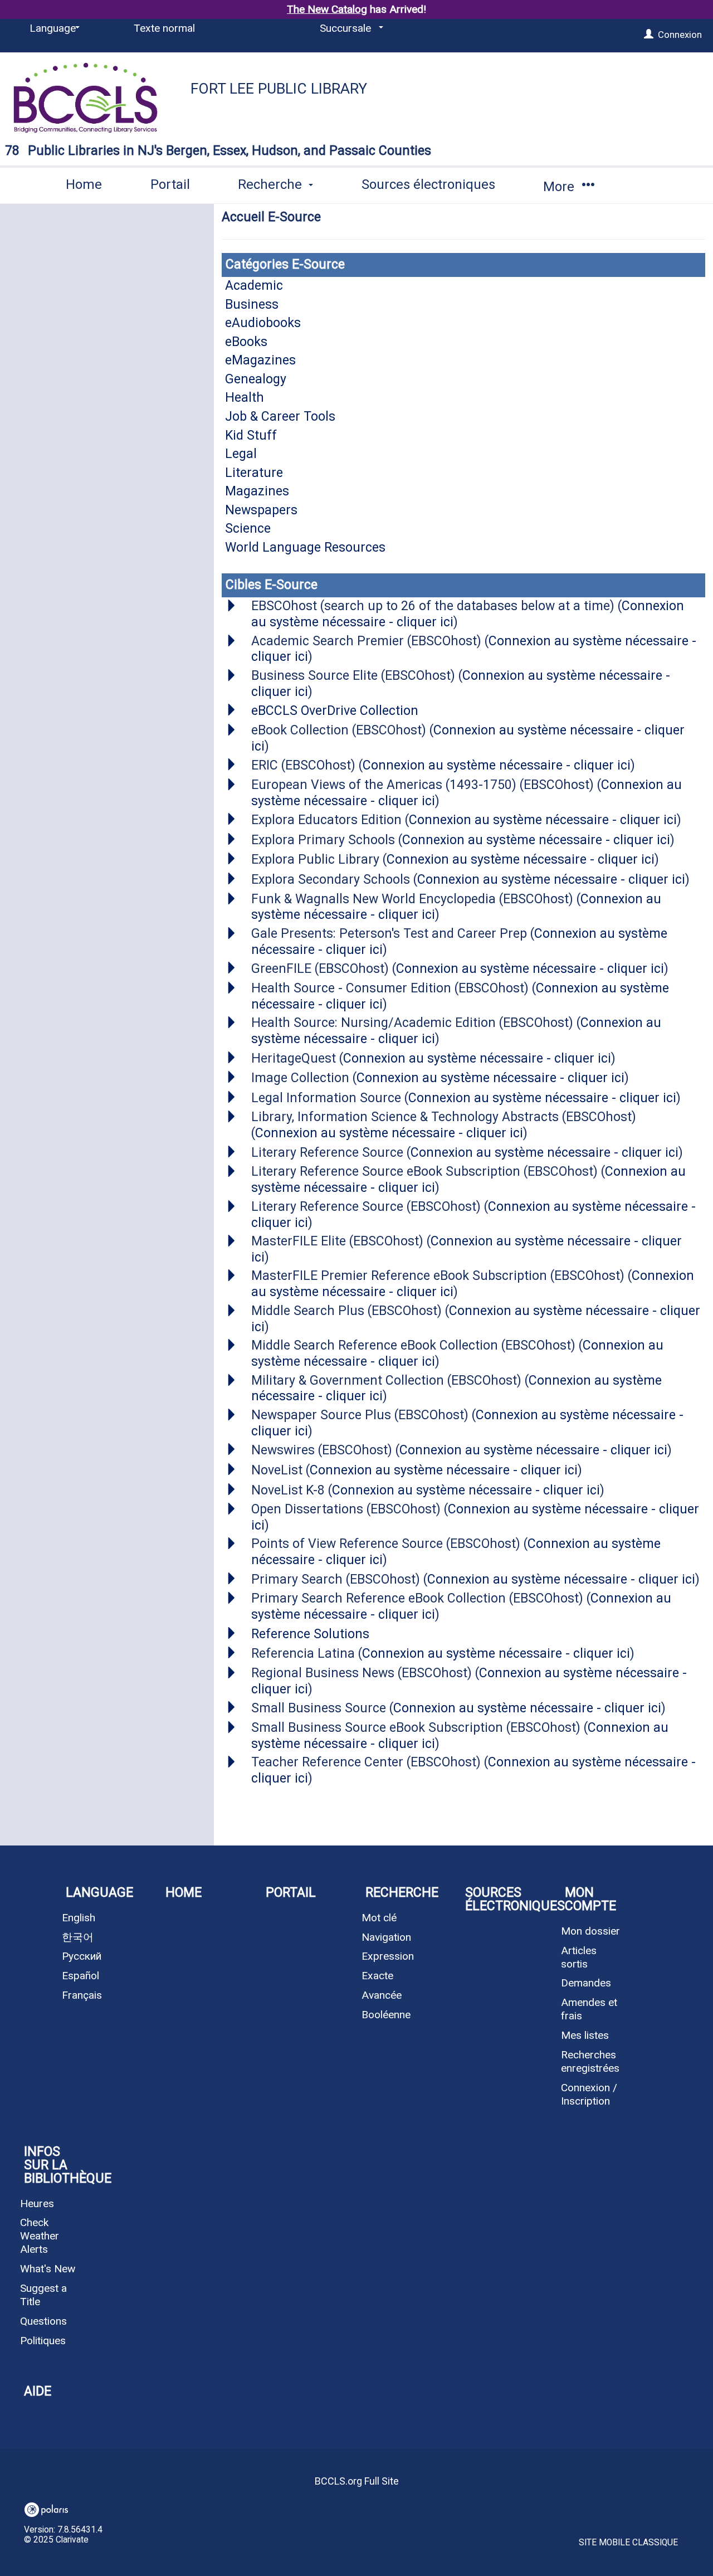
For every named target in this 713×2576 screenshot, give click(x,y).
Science (248, 529)
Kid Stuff (251, 435)
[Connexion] (649, 35)
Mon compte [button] (590, 1899)
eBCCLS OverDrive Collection (335, 711)
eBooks (246, 342)
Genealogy (256, 379)
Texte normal (164, 28)
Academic (254, 286)
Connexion (680, 35)
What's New (48, 2269)
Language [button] (99, 1893)
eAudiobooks (263, 323)
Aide (38, 2391)
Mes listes (585, 2035)
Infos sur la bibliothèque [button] (62, 2165)
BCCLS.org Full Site (357, 2481)
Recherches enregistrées (590, 2061)
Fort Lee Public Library (279, 89)
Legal (241, 454)
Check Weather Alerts (40, 2236)
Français (82, 1995)
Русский (82, 1956)
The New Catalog (327, 9)
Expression (388, 1956)
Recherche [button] (272, 184)
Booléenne (386, 2015)
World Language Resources (305, 547)
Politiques (43, 2341)
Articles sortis (579, 1957)
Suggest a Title (43, 2295)
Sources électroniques (428, 184)
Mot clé (379, 1918)
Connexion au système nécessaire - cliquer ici (497, 765)
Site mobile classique (628, 2543)
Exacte (377, 1976)
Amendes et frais (589, 2009)
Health (245, 398)
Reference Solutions (310, 1634)
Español (80, 1976)
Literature (254, 473)
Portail (170, 184)
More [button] (560, 187)
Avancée (382, 1995)
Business (252, 305)
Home (84, 184)
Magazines (257, 491)
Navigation (386, 1937)
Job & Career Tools (280, 417)
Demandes (586, 1983)
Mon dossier (590, 1931)
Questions (43, 2321)
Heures (37, 2204)
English (79, 1918)
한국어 (78, 1937)
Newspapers (261, 510)
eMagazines (260, 360)
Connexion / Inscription (589, 2094)
